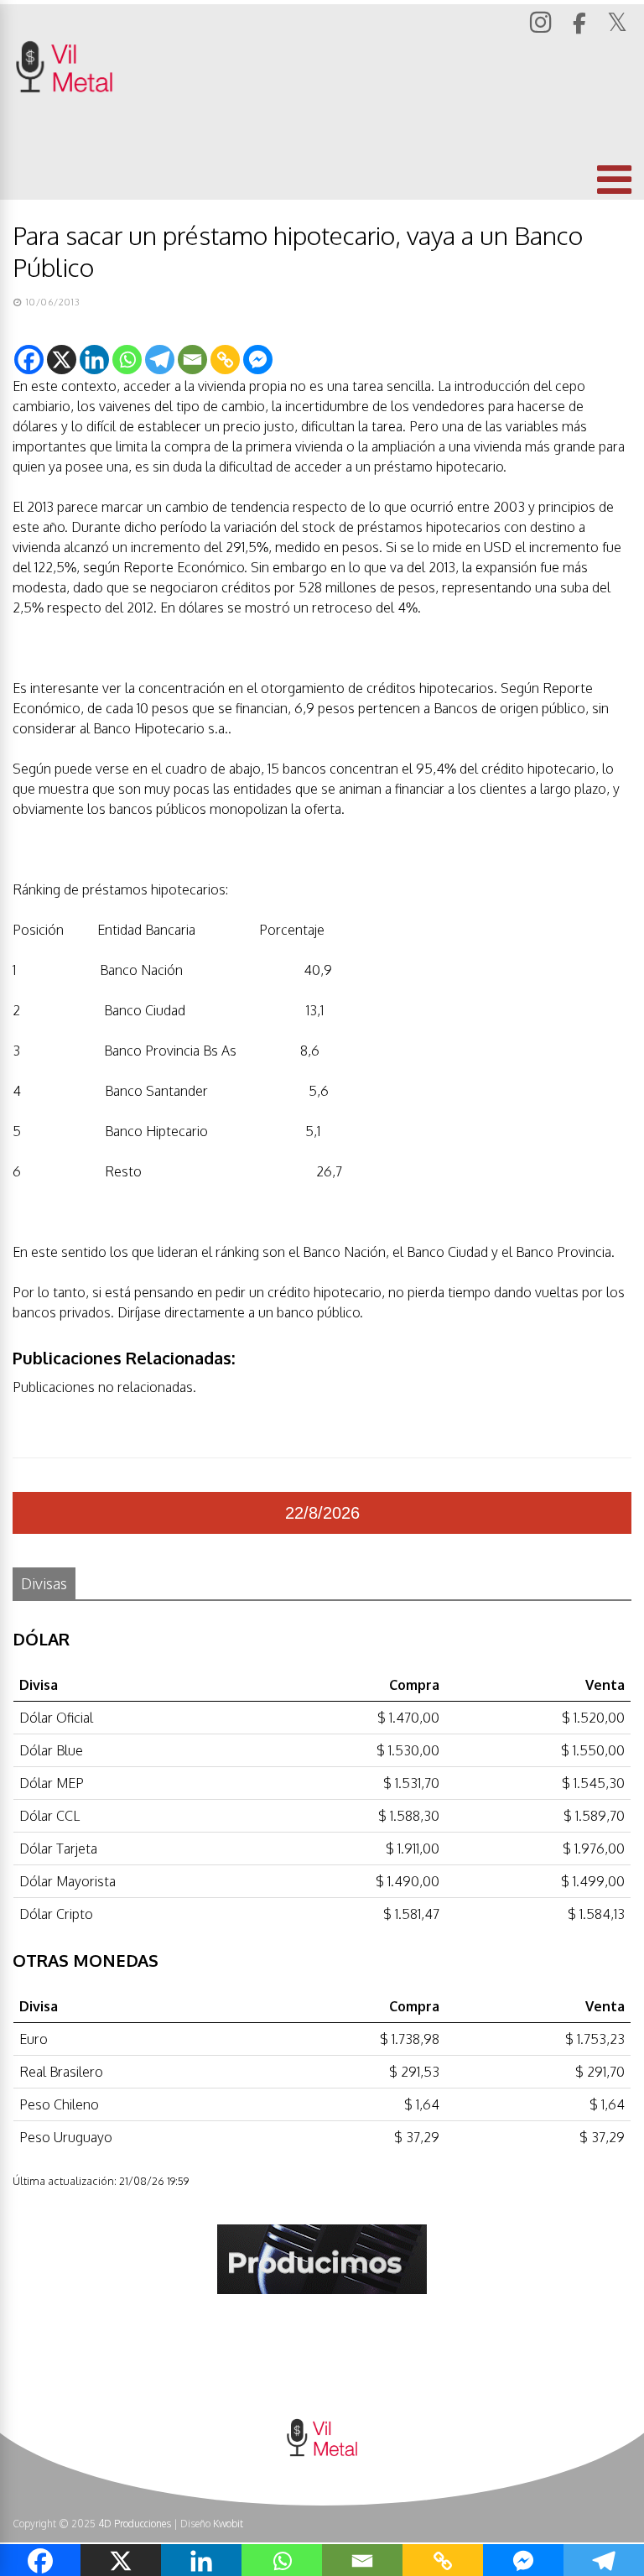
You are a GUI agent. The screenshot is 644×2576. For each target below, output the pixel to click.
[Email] (192, 360)
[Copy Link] (225, 360)
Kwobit (228, 2524)
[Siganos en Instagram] (543, 21)
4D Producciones (135, 2524)
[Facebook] (29, 360)
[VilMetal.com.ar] (64, 115)
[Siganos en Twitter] (619, 22)
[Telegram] (160, 360)
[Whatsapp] (127, 360)
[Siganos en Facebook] (582, 23)
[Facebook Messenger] (258, 360)
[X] (62, 360)
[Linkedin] (94, 360)
